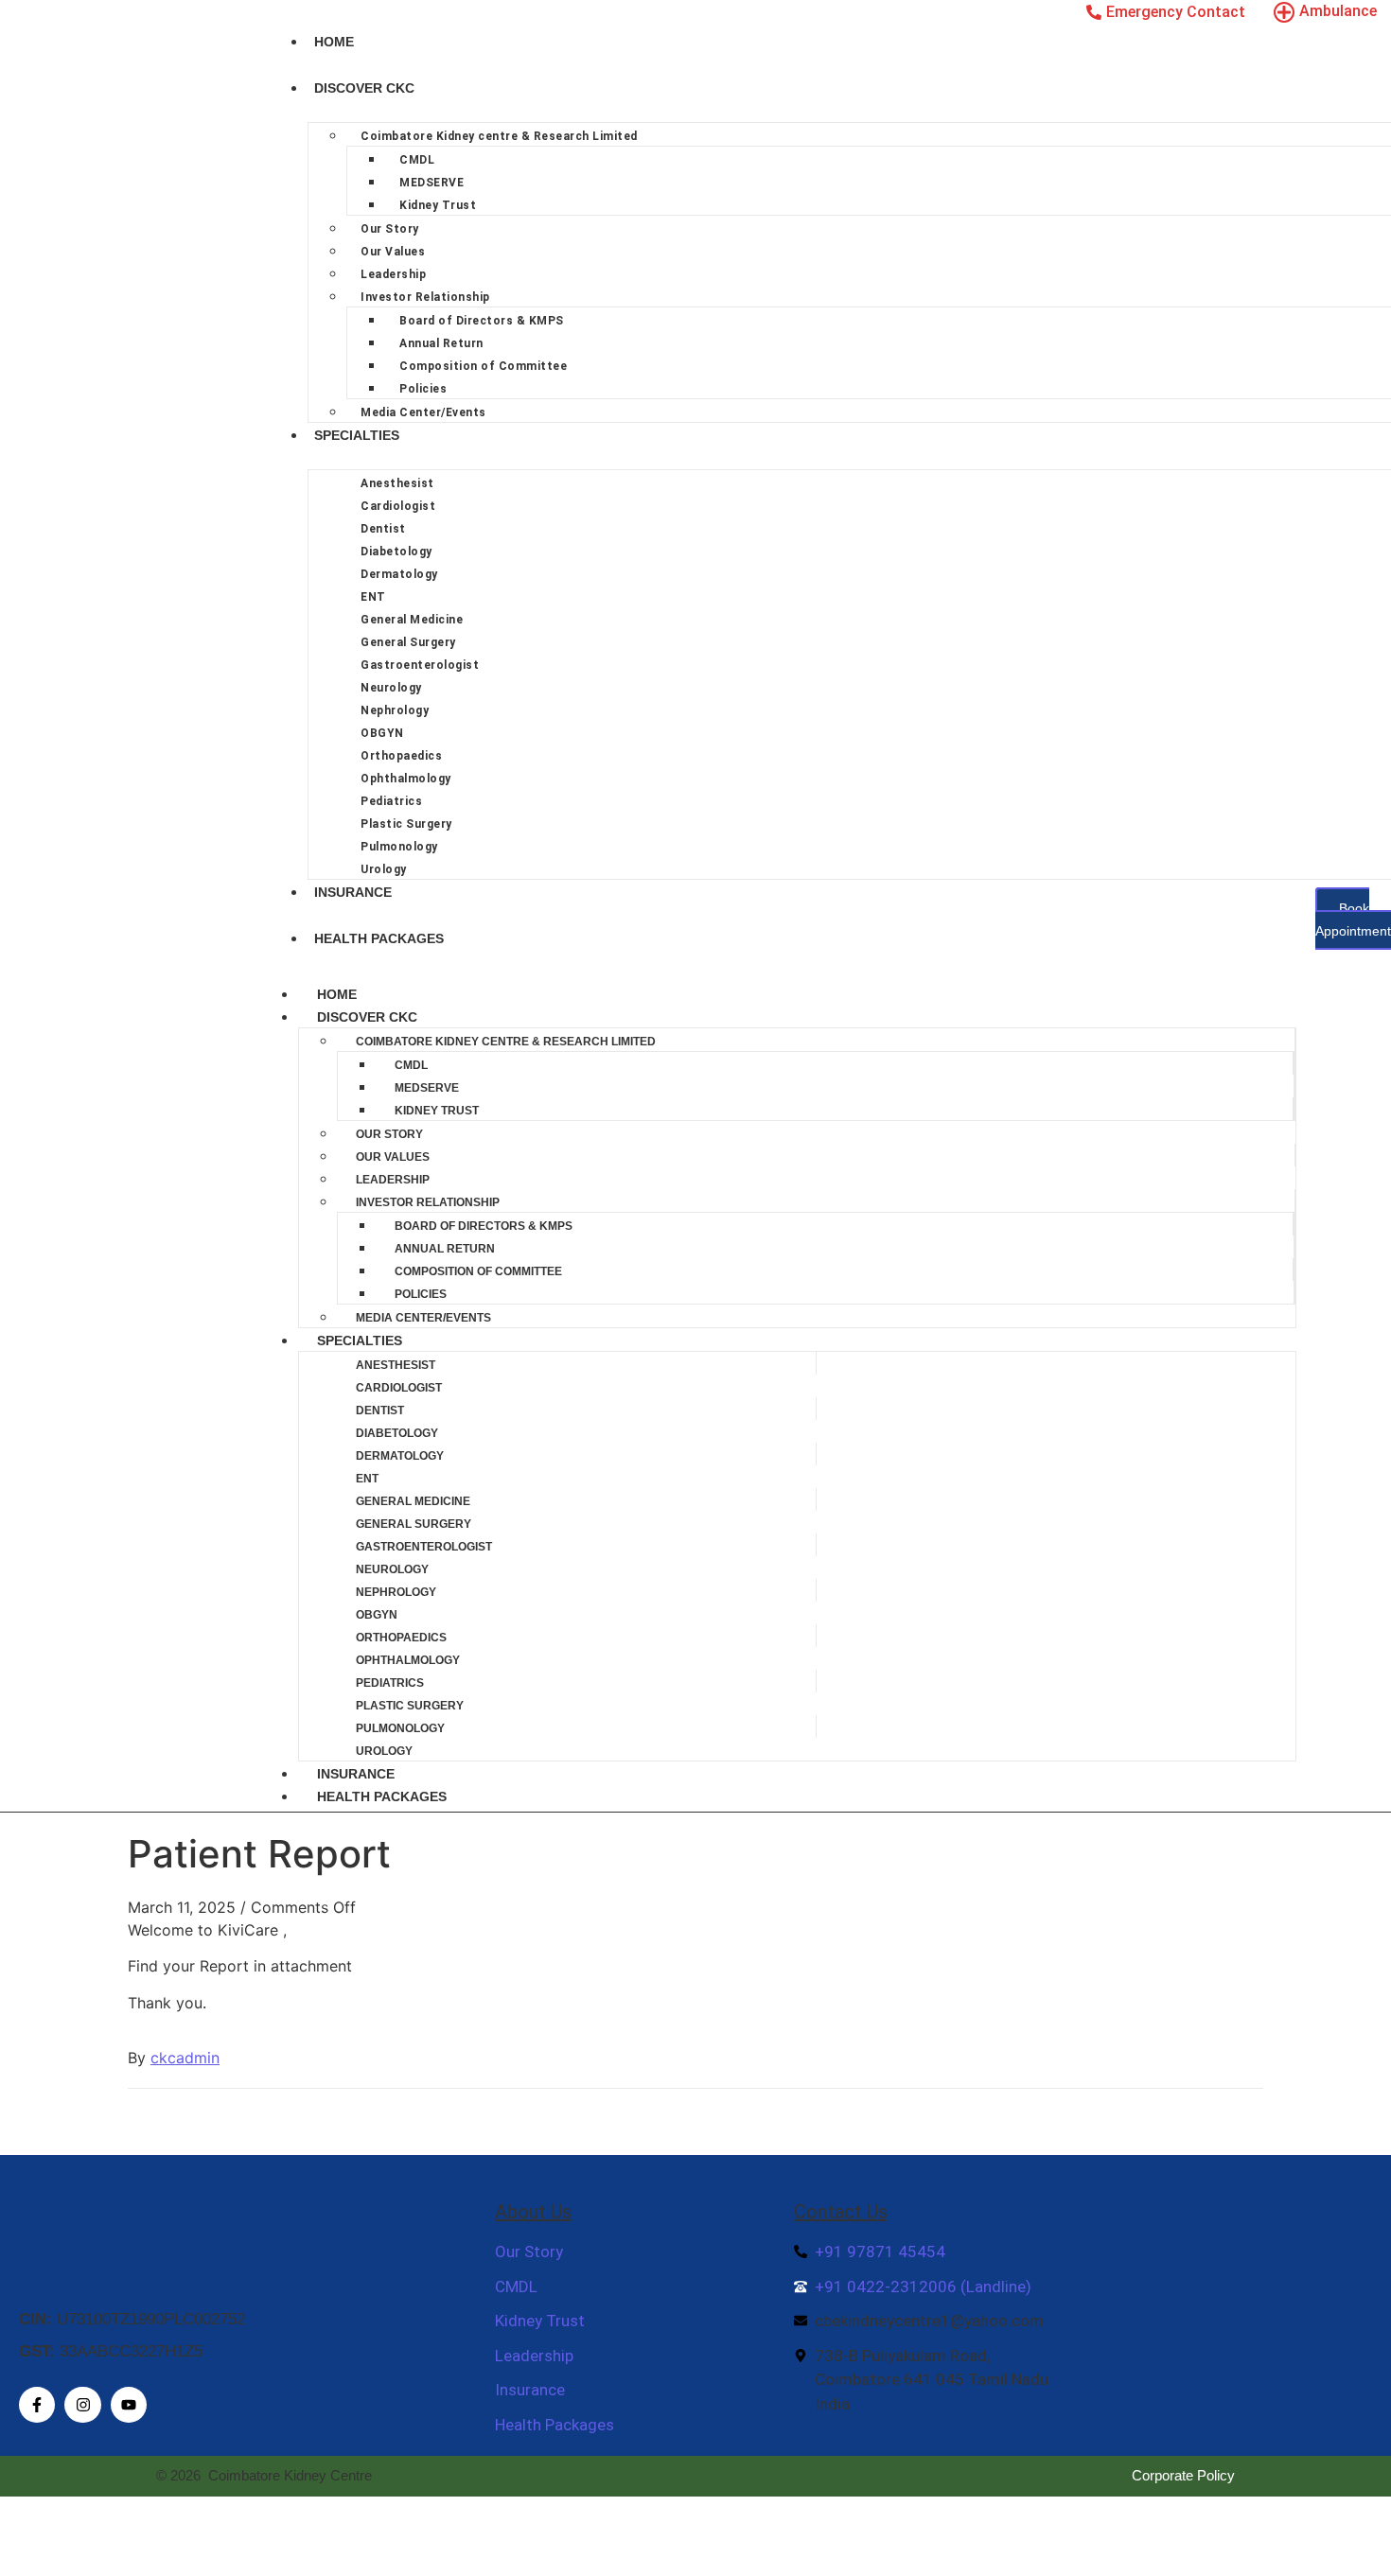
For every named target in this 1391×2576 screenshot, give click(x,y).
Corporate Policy (1183, 2475)
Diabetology (396, 552)
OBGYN (382, 733)
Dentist (383, 529)
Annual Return (441, 343)
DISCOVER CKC (364, 88)
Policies (423, 389)
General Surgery (408, 642)
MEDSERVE (431, 183)
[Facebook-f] (37, 2405)
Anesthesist (397, 483)
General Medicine (412, 620)
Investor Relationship (425, 297)
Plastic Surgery (406, 824)
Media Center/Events (423, 412)
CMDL (417, 160)
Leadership (393, 274)
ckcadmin (185, 2058)
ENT (373, 597)
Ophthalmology (406, 779)
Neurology (391, 688)
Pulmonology (399, 847)
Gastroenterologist (420, 665)
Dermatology (399, 574)
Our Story (390, 229)
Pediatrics (391, 801)
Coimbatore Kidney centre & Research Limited (499, 136)
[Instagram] (82, 2405)
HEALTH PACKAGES (379, 938)
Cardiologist (398, 506)
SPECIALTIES (357, 435)
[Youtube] (129, 2405)
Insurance (353, 892)
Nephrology (395, 710)
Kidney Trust (438, 205)
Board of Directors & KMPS (482, 321)
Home (334, 42)
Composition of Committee (483, 366)
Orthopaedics (401, 756)
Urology (384, 869)
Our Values (393, 252)
